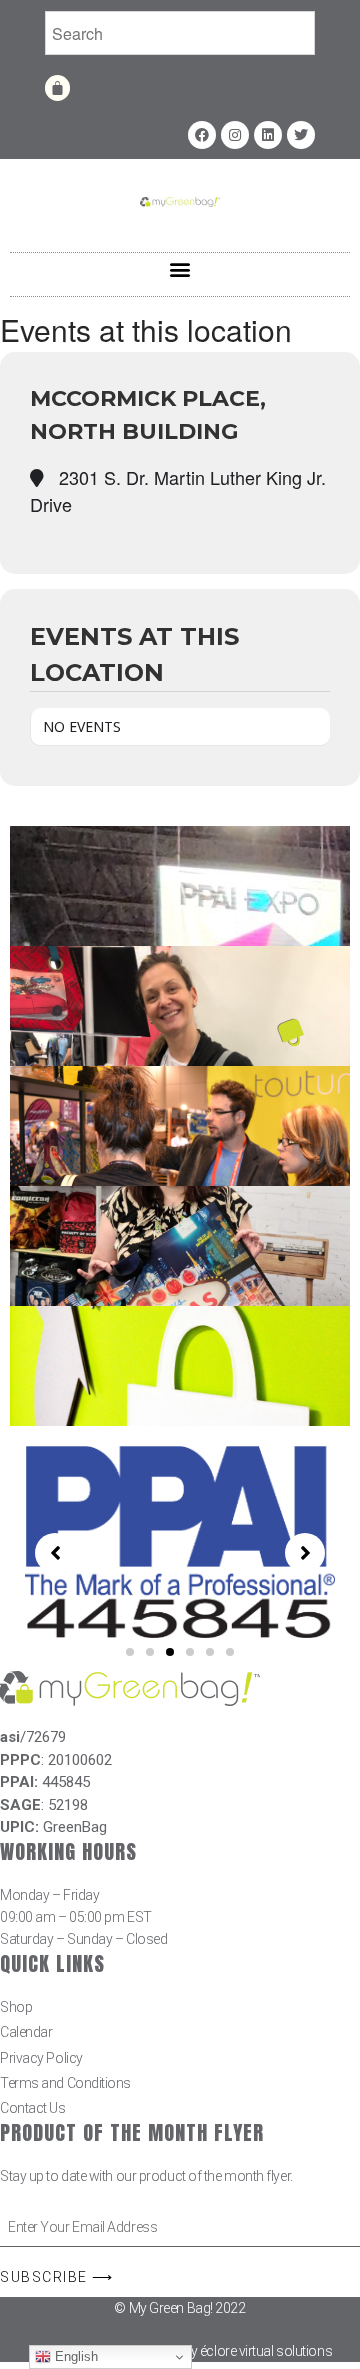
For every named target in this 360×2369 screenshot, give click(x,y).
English (74, 2356)
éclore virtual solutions (266, 2351)
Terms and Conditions (65, 2083)
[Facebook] (202, 135)
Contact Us (33, 2108)
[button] (180, 269)
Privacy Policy (41, 2058)
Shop (16, 2007)
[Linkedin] (268, 135)
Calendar (26, 2032)
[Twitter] (301, 135)
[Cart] (57, 88)
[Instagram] (235, 135)
